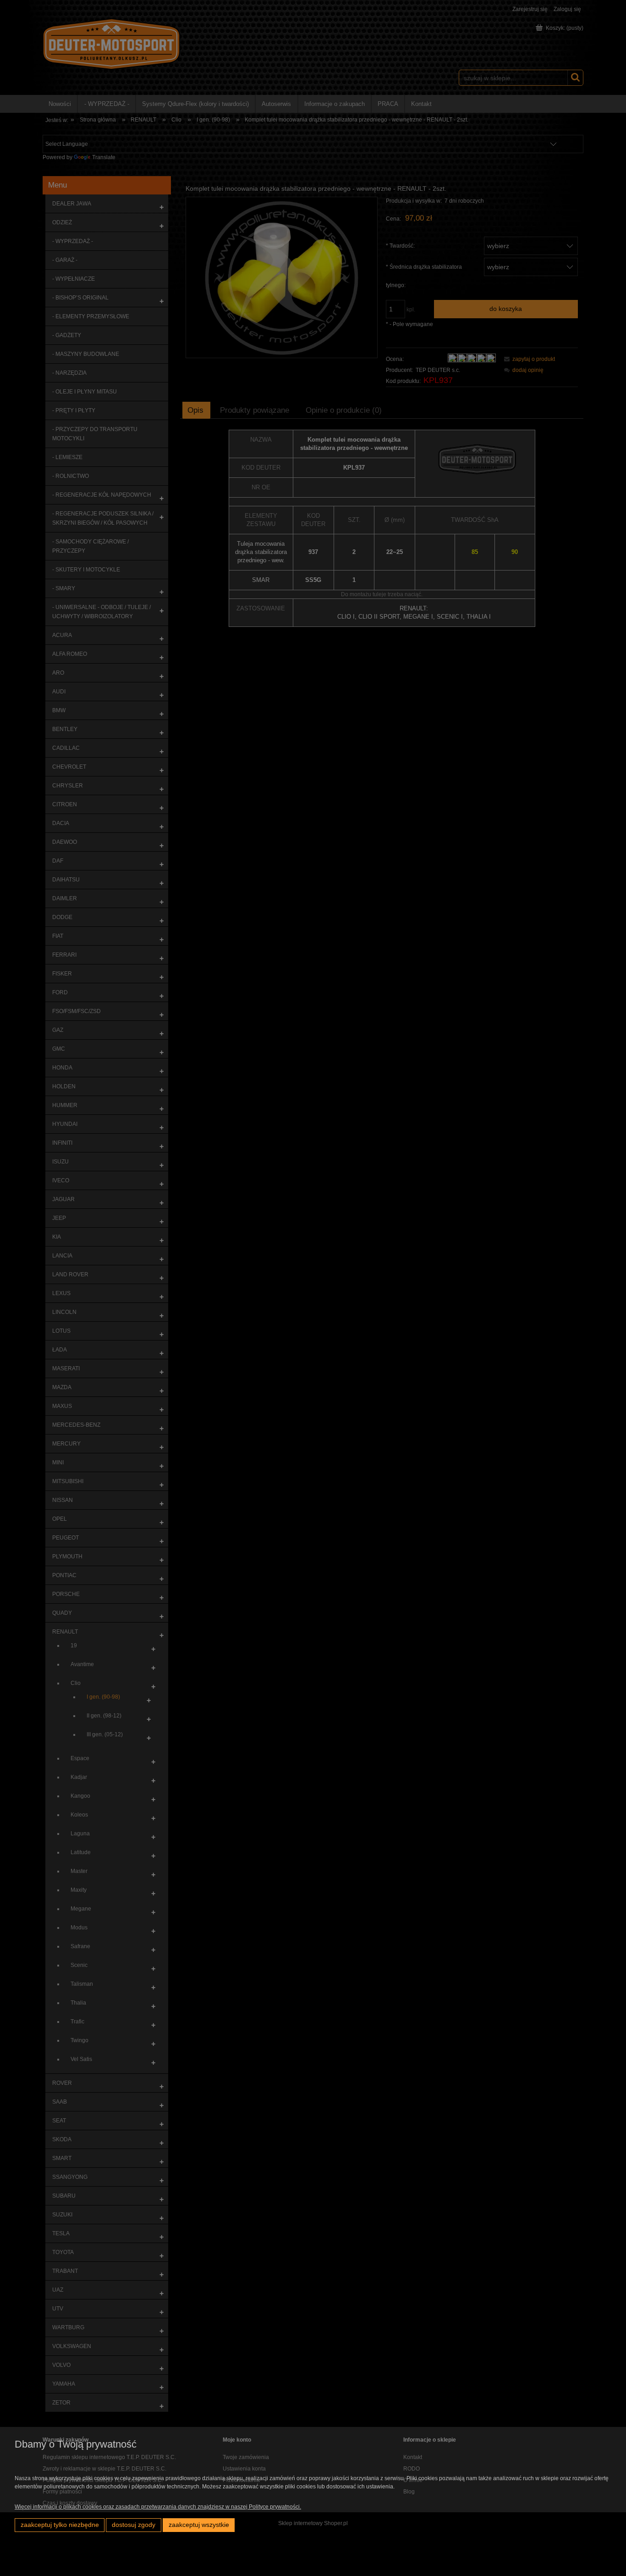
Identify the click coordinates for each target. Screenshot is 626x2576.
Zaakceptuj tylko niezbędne (60, 2525)
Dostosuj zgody (134, 2525)
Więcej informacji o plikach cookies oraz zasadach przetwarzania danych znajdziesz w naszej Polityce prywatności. (158, 2507)
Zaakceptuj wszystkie (199, 2525)
